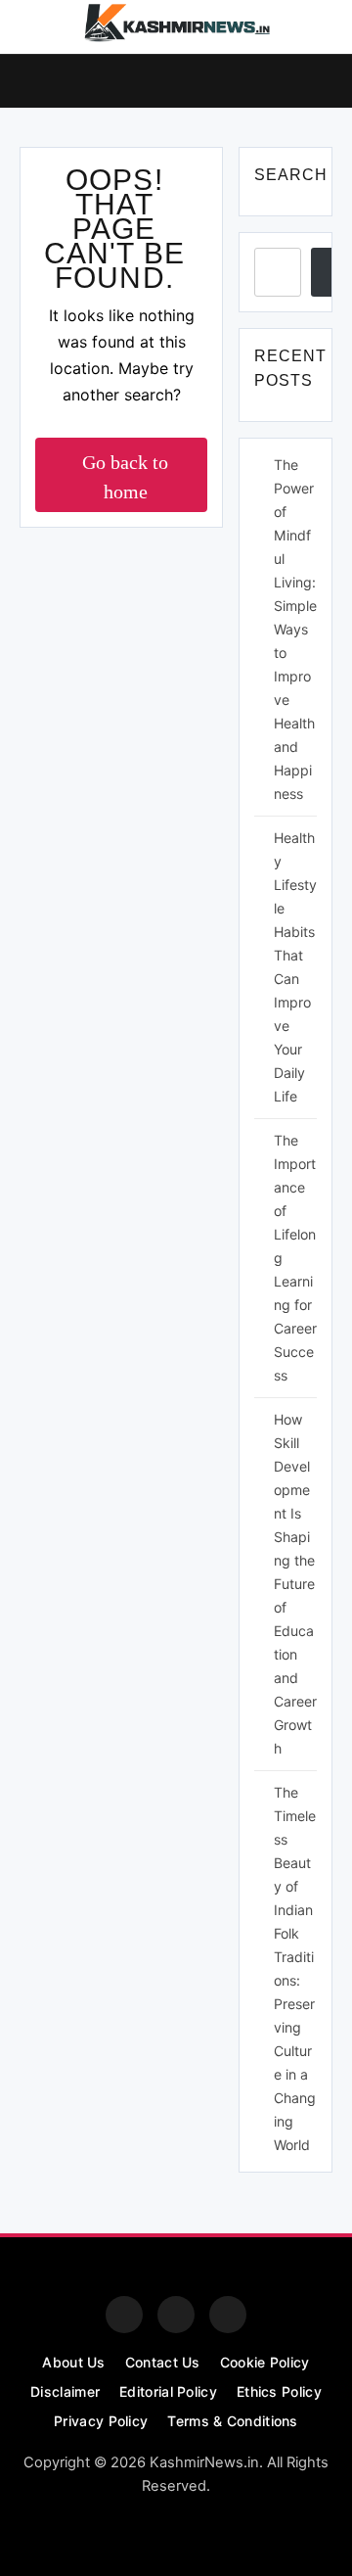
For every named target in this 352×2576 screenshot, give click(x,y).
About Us (73, 2362)
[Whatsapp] (228, 2315)
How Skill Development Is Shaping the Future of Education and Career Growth (295, 1584)
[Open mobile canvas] (27, 79)
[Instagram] (176, 2315)
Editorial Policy (168, 2391)
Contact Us (163, 2362)
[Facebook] (124, 2315)
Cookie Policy (265, 2362)
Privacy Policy (101, 2421)
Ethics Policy (279, 2391)
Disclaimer (65, 2391)
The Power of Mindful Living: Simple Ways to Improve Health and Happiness (295, 629)
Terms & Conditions (232, 2421)
